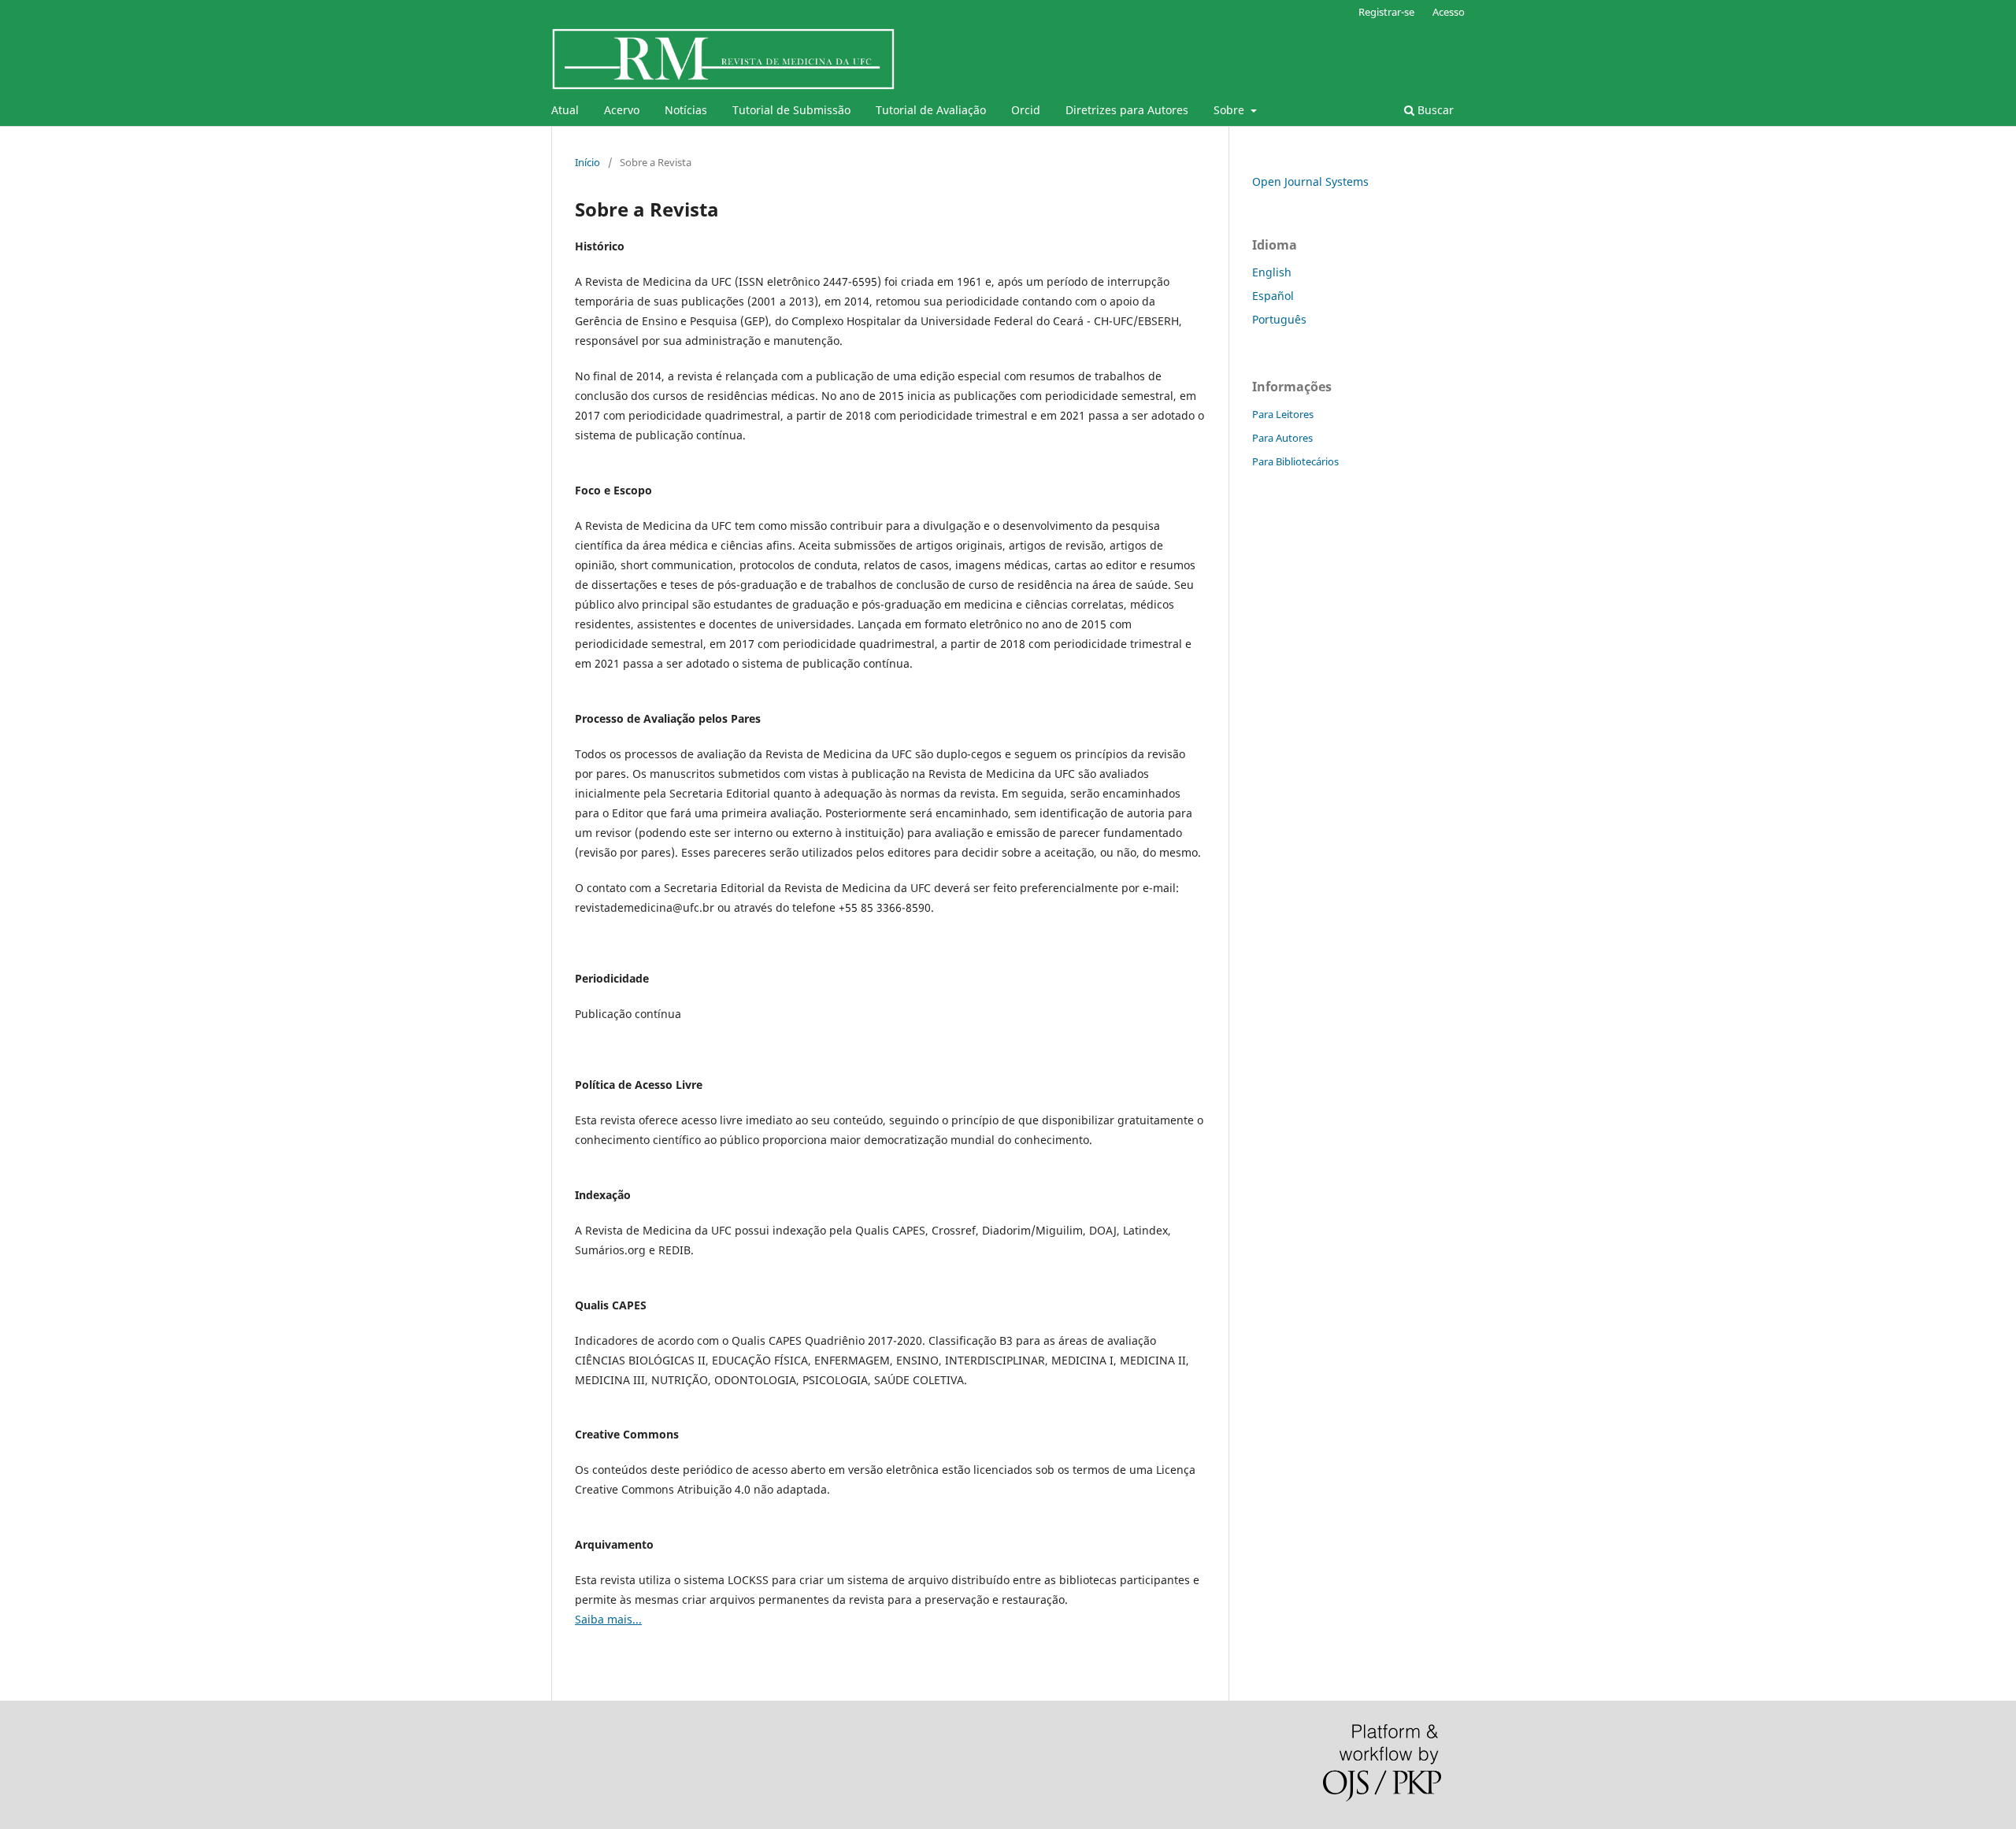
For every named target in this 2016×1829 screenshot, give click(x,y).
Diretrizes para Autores (1127, 110)
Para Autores (1282, 438)
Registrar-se (1386, 12)
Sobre (1230, 110)
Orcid (1026, 110)
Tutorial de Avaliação (931, 110)
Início (587, 162)
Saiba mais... (608, 1619)
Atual (565, 110)
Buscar (1434, 110)
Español (1273, 296)
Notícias (686, 110)
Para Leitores (1283, 414)
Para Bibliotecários (1295, 461)
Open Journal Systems (1310, 181)
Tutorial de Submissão (791, 110)
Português (1279, 319)
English (1272, 272)
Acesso (1449, 12)
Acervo (622, 110)
